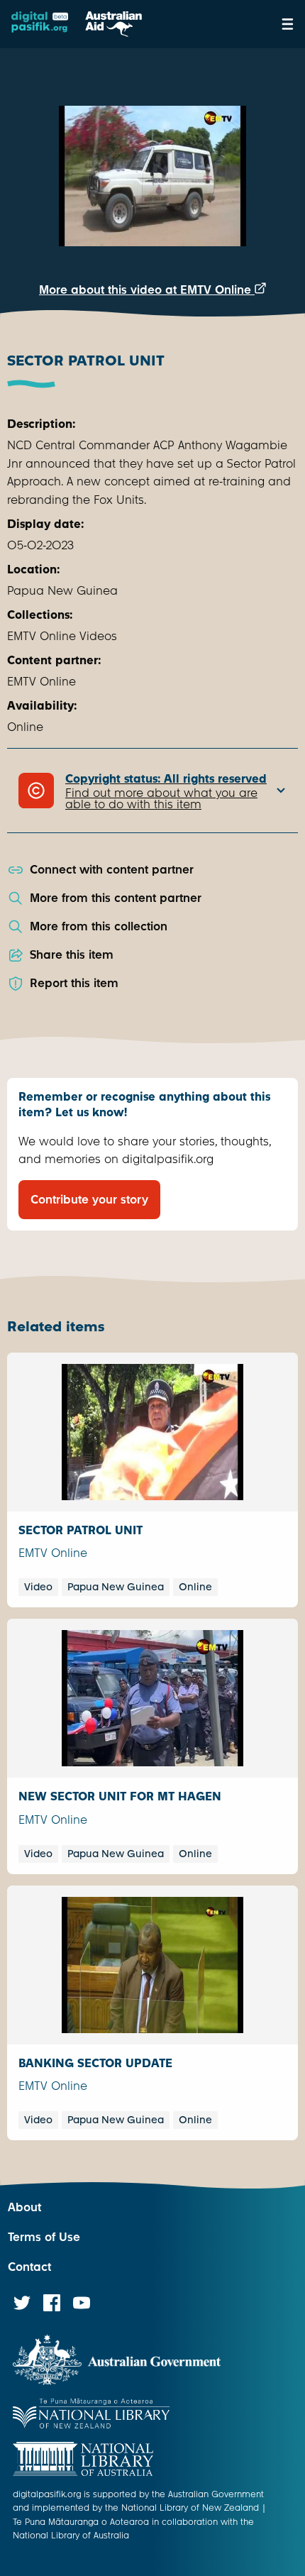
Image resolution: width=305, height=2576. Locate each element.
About (24, 2207)
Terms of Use (44, 2237)
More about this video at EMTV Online (147, 290)
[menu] (288, 24)
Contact (29, 2267)
